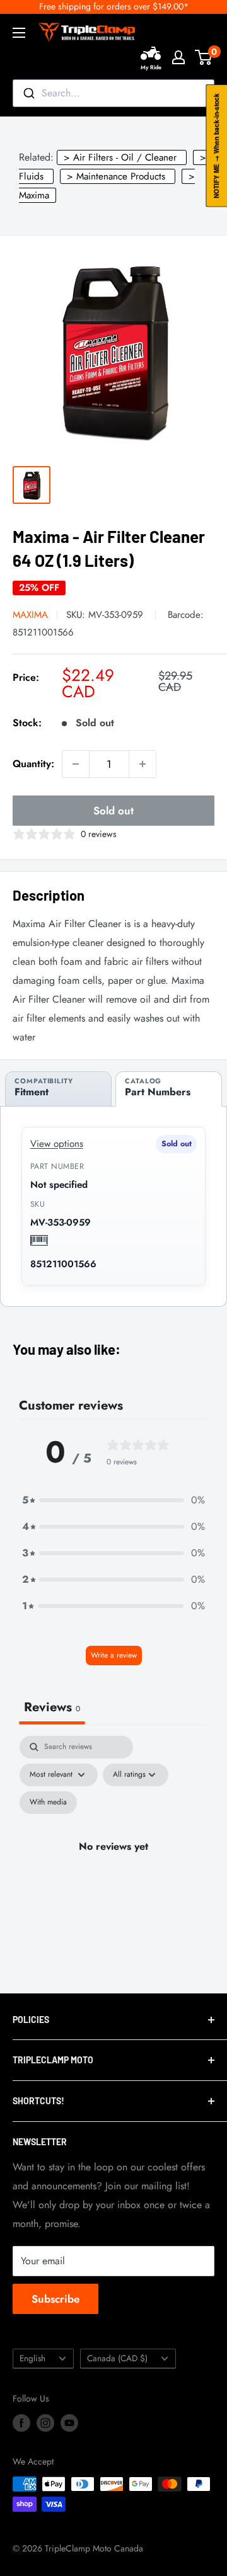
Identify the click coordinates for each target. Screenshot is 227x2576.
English (32, 2358)
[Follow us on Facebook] (21, 2423)
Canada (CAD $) (117, 2358)
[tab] (58, 1089)
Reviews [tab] (52, 1707)
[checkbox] (48, 1803)
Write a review (114, 1655)
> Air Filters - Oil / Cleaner (120, 157)
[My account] (178, 57)
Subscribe (55, 2299)
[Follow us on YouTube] (69, 2423)
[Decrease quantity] (76, 764)
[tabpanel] (113, 1861)
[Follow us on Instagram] (45, 2423)
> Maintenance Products (116, 176)
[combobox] (113, 93)
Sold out (113, 811)
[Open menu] (19, 33)
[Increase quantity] (143, 764)
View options (57, 1144)
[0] (204, 57)
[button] (113, 1500)
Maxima (30, 615)
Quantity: (33, 764)
